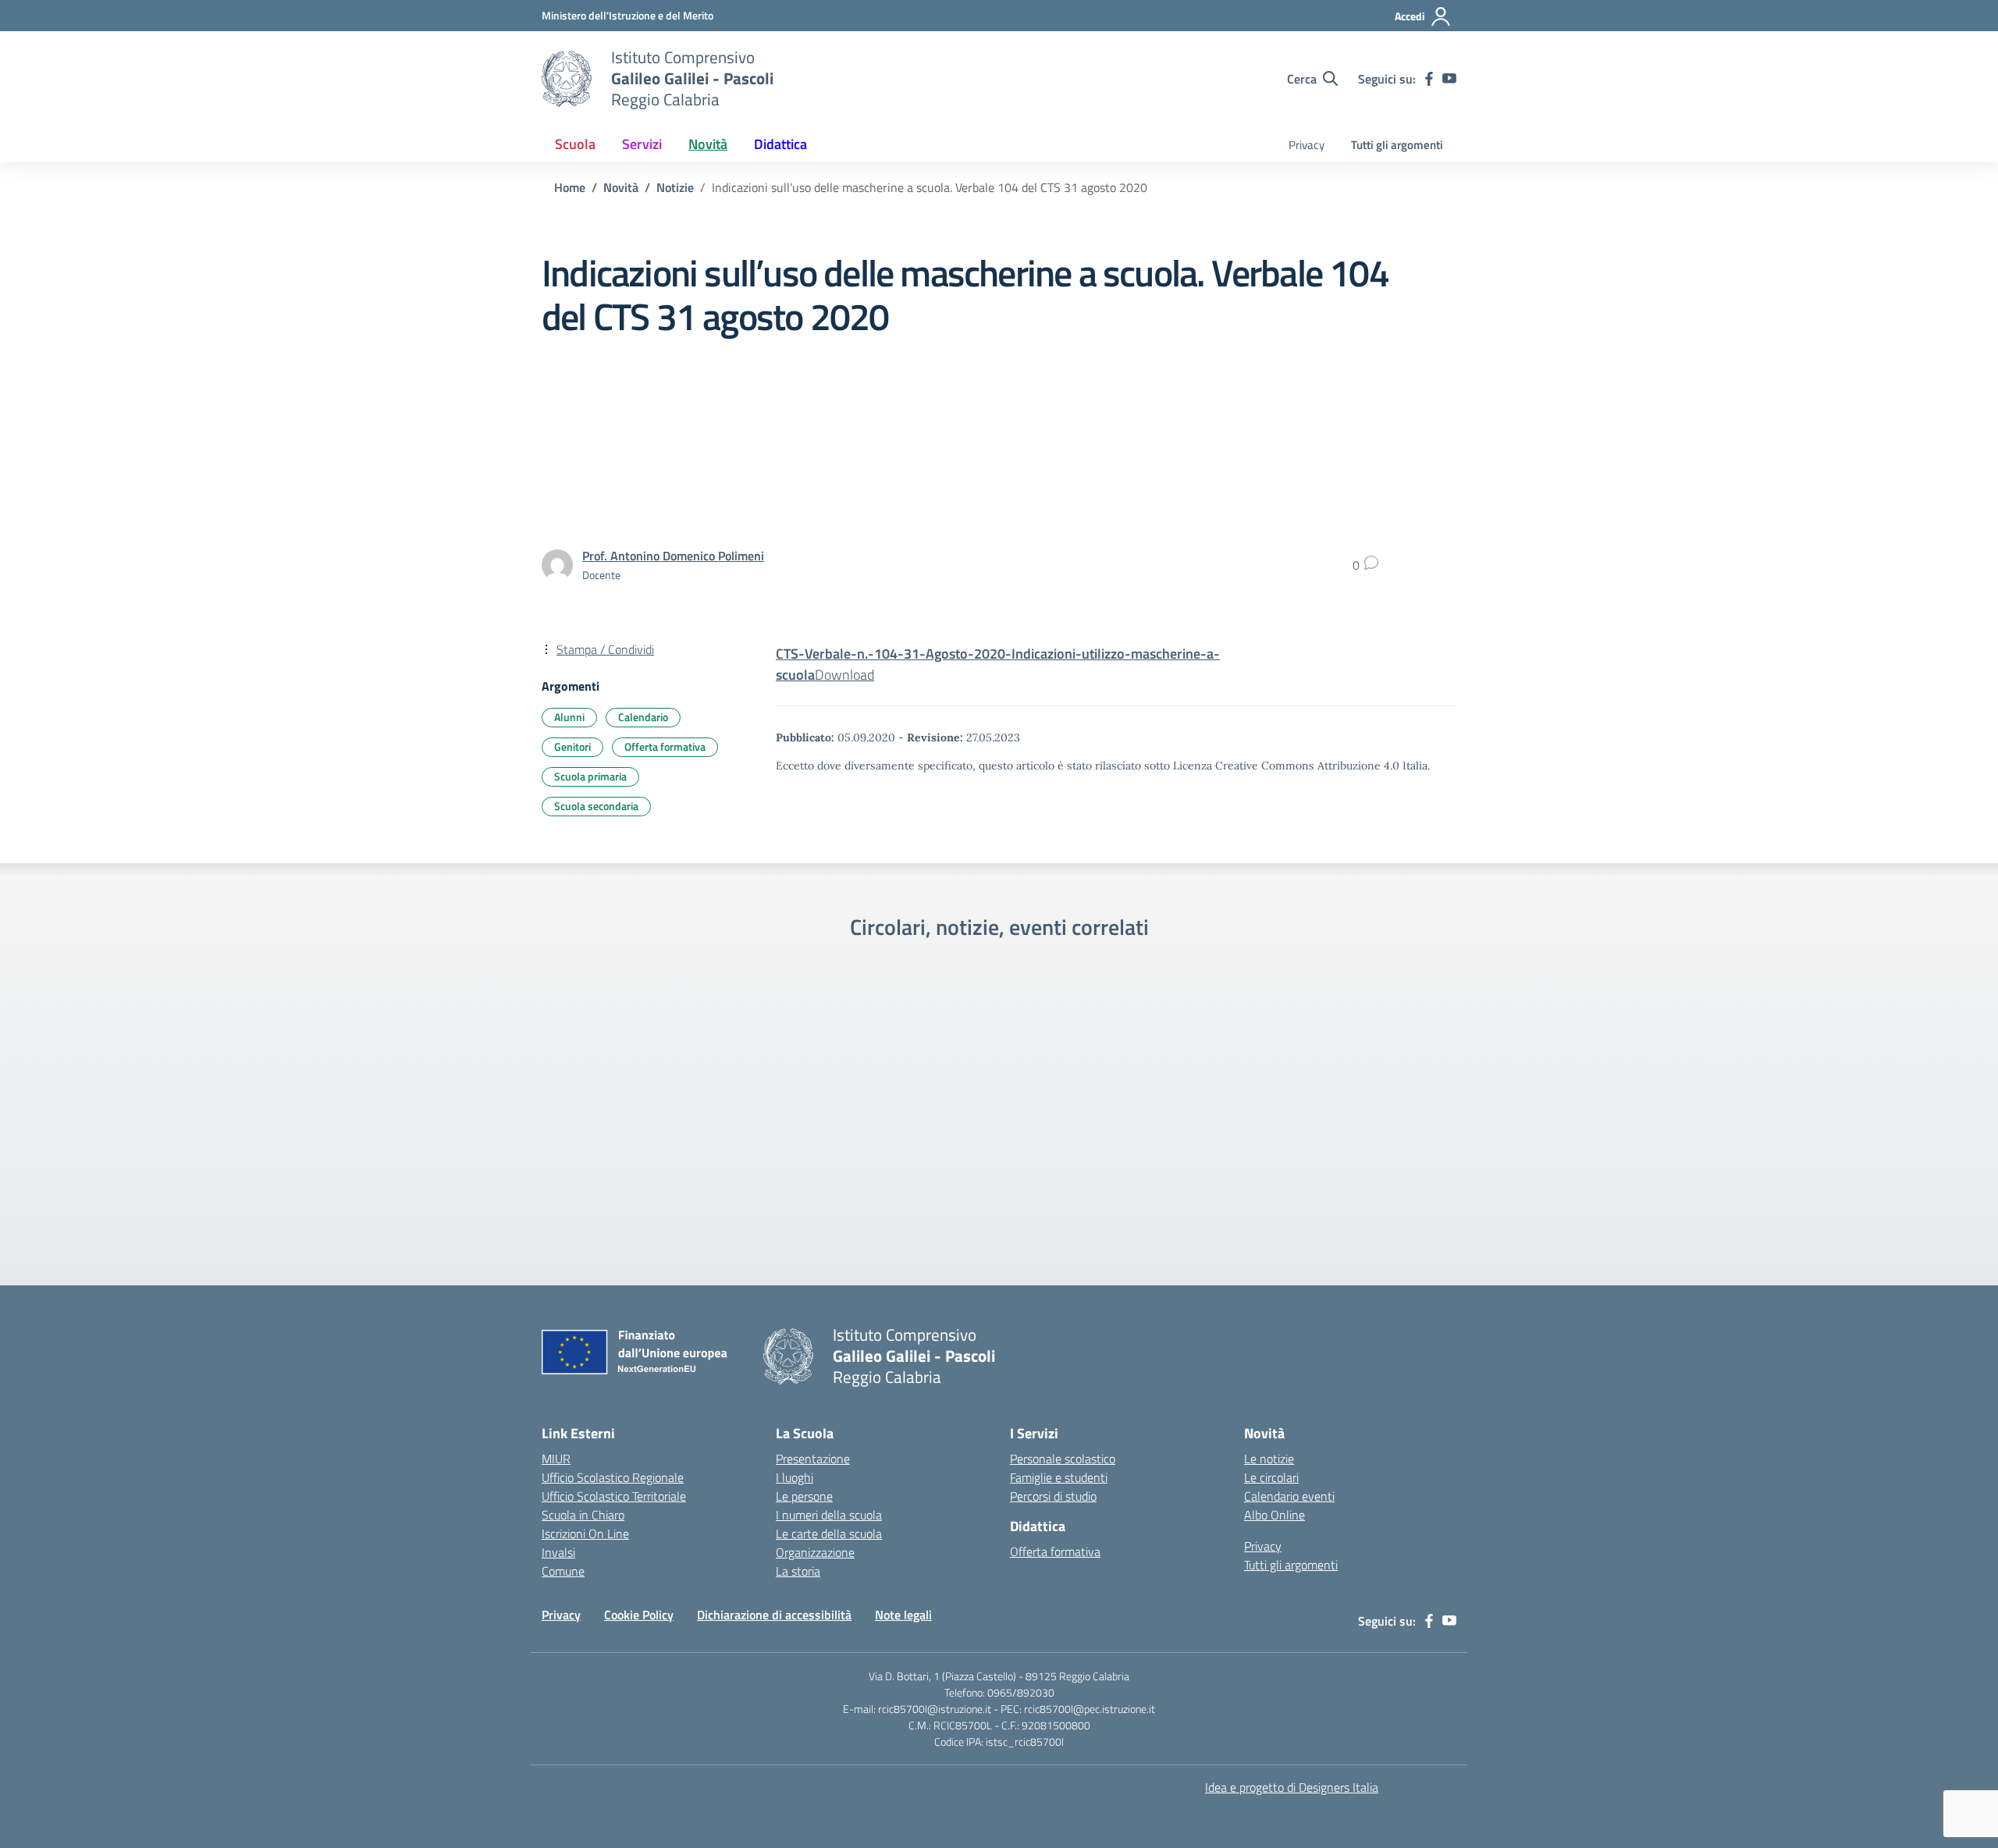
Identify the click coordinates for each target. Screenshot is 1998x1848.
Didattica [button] (780, 144)
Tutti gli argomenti (1397, 145)
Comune (563, 1571)
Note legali (903, 1615)
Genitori (572, 746)
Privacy (1307, 145)
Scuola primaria (590, 776)
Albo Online (1275, 1515)
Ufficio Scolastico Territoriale (614, 1496)
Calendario (643, 717)
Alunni (569, 717)
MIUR (556, 1459)
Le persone (804, 1496)
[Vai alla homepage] (567, 79)
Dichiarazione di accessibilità (774, 1615)
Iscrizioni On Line (585, 1533)
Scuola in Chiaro (583, 1515)
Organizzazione (815, 1552)
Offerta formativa (665, 746)
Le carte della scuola (829, 1533)
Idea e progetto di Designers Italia (1292, 1787)
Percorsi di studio (1053, 1496)
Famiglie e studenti (1059, 1477)
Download (844, 675)
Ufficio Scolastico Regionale (613, 1477)
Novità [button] (708, 144)
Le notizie (1269, 1459)
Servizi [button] (642, 144)
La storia (798, 1571)
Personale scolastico (1063, 1459)
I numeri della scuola (829, 1515)
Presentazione (813, 1459)
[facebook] (1429, 79)
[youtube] (1449, 79)
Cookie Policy (639, 1615)
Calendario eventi (1289, 1496)
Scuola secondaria (596, 806)
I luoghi (795, 1477)
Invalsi (558, 1552)
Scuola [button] (575, 144)
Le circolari (1271, 1477)
